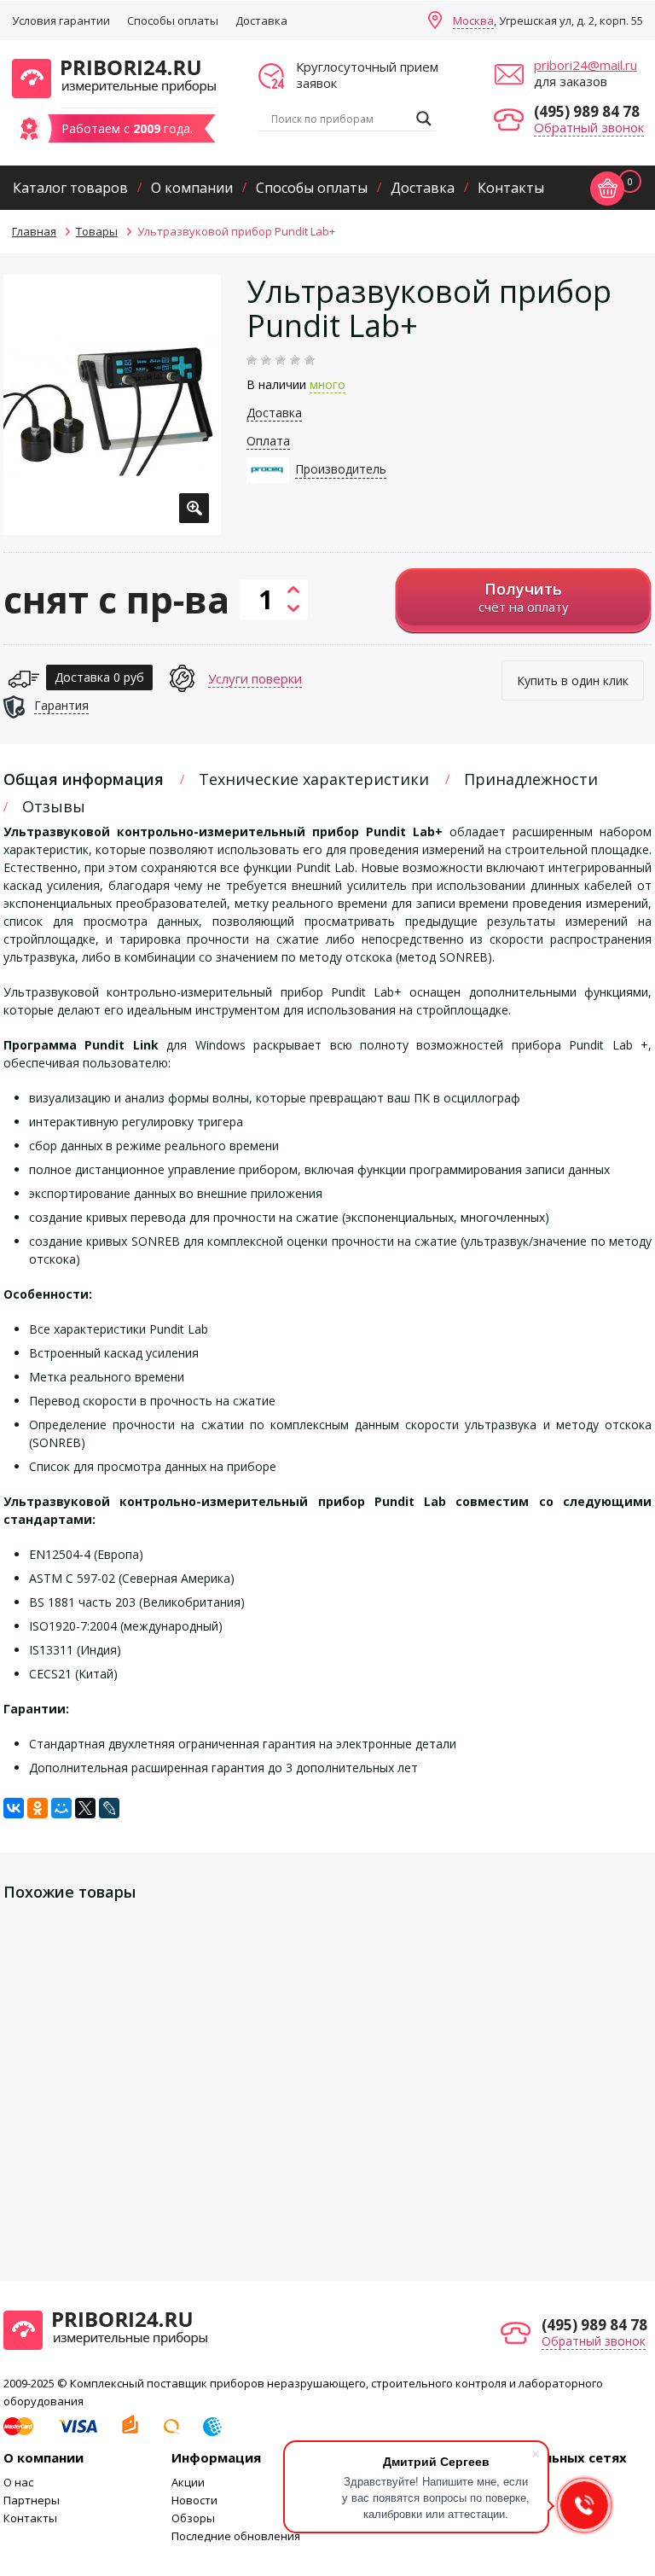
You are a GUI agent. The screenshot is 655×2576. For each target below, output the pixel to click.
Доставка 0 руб (99, 677)
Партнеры (32, 2500)
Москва (473, 20)
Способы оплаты (173, 20)
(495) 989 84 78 (587, 111)
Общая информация (84, 779)
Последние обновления (236, 2536)
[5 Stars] (310, 360)
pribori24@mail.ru (585, 65)
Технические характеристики (314, 779)
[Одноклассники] (38, 1808)
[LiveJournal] (109, 1808)
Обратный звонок (589, 127)
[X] (85, 1808)
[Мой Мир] (61, 1808)
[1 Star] (252, 360)
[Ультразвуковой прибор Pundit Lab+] (112, 405)
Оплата (268, 441)
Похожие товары (70, 1892)
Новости (194, 2500)
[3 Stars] (281, 360)
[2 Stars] (266, 360)
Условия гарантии (61, 20)
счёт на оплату (524, 597)
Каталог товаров (70, 188)
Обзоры (193, 2518)
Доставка (261, 20)
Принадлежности (531, 779)
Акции (188, 2482)
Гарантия (61, 705)
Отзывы (54, 806)
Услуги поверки (255, 678)
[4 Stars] (295, 360)
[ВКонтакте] (14, 1808)
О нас (18, 2482)
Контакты (511, 188)
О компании (192, 188)
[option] (112, 405)
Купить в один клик (573, 680)
